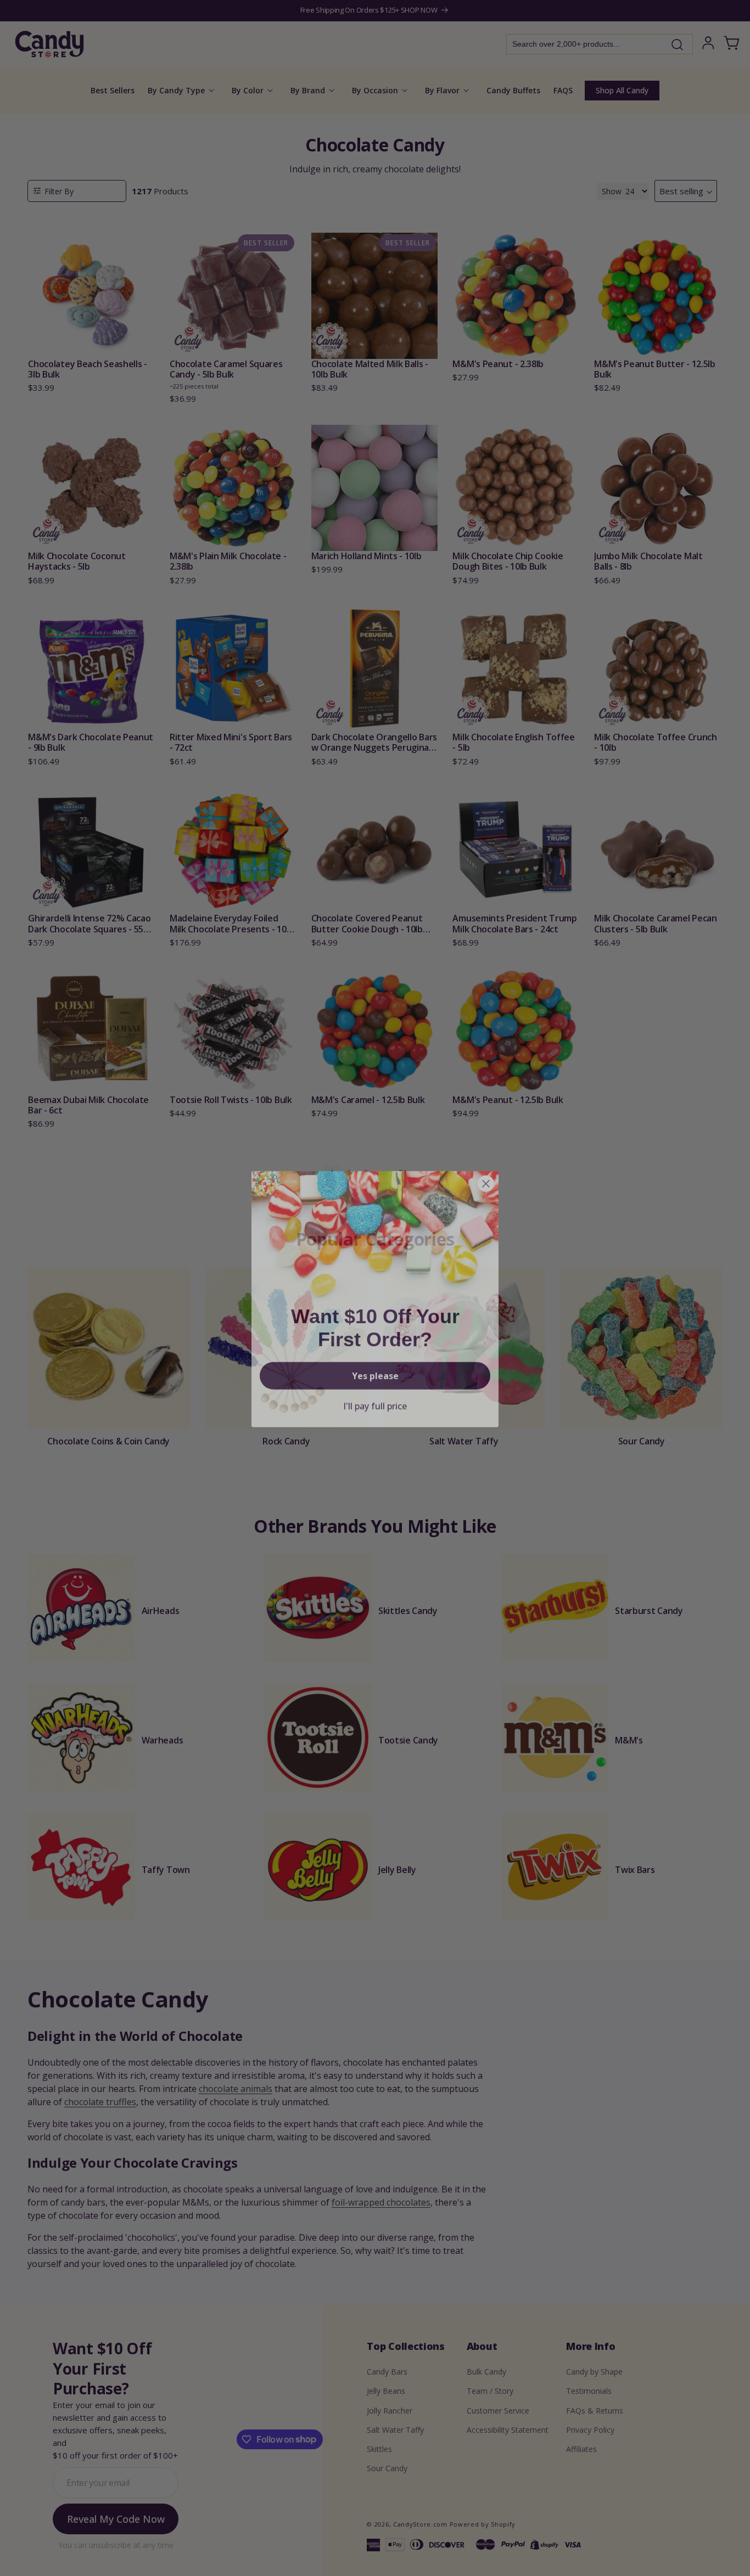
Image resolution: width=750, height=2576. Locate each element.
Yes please (375, 1365)
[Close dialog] (486, 1173)
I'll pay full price (375, 1395)
